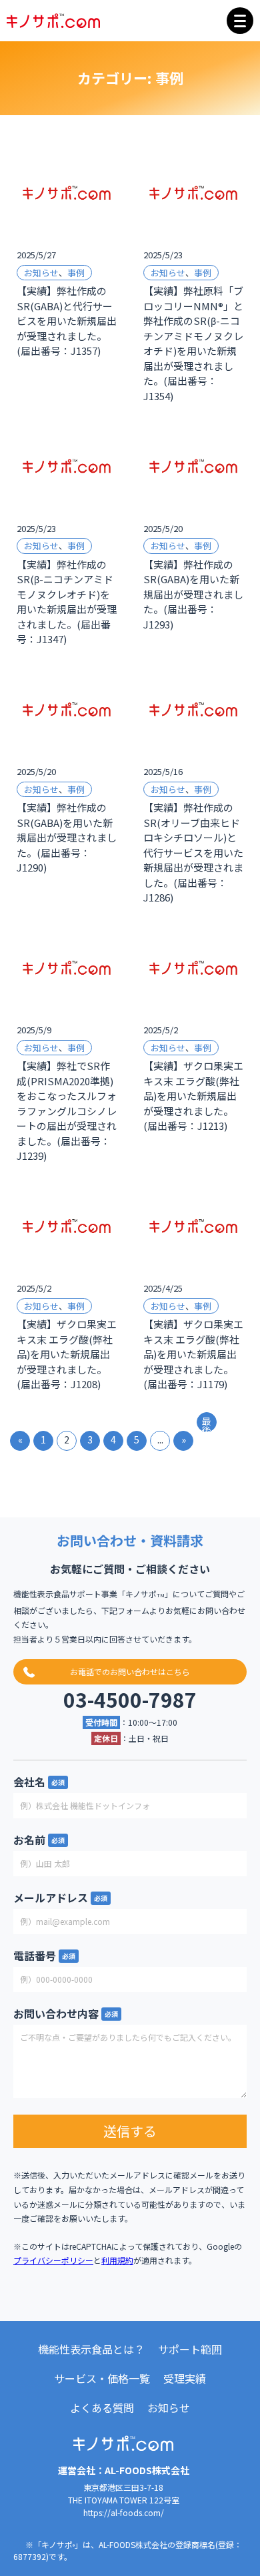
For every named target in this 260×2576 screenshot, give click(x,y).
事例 (76, 273)
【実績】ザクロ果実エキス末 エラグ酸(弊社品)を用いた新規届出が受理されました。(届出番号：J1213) (193, 1096)
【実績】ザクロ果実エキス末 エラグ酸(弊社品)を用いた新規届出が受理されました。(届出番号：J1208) (67, 1354)
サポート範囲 (190, 2349)
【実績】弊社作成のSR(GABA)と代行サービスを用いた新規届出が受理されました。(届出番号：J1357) (67, 321)
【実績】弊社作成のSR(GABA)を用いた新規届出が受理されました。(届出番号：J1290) (67, 837)
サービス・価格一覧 (102, 2378)
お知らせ (41, 273)
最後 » (207, 1423)
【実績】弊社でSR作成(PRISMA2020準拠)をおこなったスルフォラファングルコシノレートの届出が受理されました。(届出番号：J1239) (67, 1111)
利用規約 (117, 2260)
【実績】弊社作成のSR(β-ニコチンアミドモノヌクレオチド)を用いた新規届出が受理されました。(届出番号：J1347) (67, 602)
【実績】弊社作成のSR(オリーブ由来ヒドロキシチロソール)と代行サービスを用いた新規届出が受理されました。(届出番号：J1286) (193, 852)
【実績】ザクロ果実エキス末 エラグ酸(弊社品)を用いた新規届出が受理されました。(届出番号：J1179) (193, 1354)
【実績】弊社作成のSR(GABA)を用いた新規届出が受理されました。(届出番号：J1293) (193, 594)
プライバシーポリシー (53, 2260)
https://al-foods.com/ (124, 2512)
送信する (130, 2131)
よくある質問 (102, 2408)
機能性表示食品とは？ (91, 2349)
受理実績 (185, 2378)
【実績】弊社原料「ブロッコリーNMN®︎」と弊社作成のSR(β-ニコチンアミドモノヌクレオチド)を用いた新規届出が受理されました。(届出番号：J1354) (193, 343)
